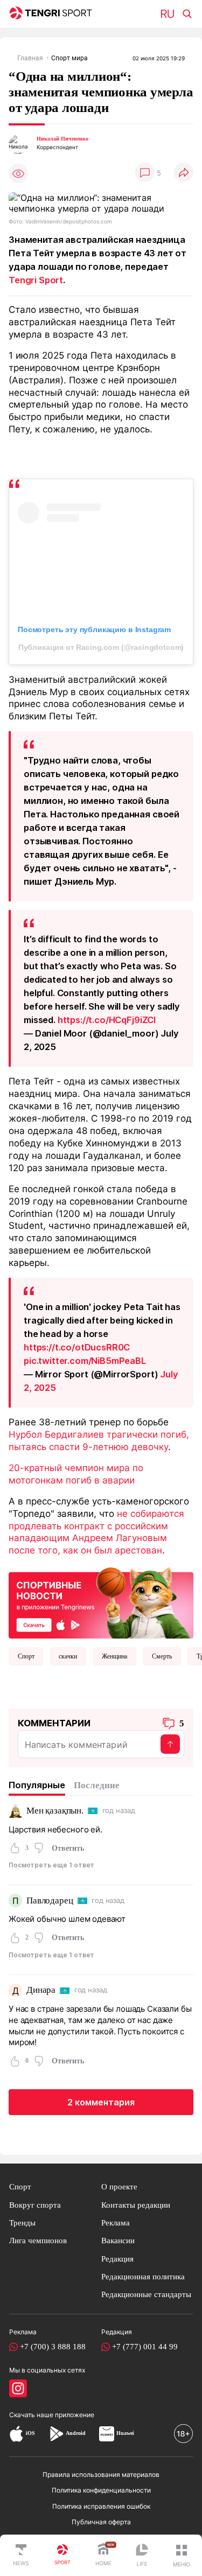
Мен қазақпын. (55, 1811)
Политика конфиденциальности (101, 2490)
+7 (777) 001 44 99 (145, 2347)
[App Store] (16, 2434)
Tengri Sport (36, 280)
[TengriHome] (103, 2556)
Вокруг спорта (35, 2205)
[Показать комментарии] (145, 173)
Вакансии (118, 2241)
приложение (75, 2415)
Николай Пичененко (62, 139)
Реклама (116, 2223)
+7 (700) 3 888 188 (53, 2347)
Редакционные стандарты (146, 2294)
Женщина (114, 1656)
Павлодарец (50, 1900)
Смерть (162, 1656)
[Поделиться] (184, 173)
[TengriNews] (21, 2556)
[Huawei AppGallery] (107, 2434)
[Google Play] (56, 2434)
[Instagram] (18, 2388)
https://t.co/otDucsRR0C (77, 1347)
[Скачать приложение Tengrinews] (101, 1602)
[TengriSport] (62, 2556)
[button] (182, 2556)
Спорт (26, 1656)
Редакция (117, 2259)
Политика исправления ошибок (101, 2506)
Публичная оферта (101, 2522)
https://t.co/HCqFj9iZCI (107, 1020)
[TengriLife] (142, 2556)
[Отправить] (170, 1744)
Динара (41, 1990)
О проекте (119, 2187)
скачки (68, 1656)
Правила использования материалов (101, 2474)
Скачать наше (32, 2415)
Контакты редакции (136, 2205)
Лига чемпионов (38, 2241)
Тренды (22, 2223)
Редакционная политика (143, 2277)
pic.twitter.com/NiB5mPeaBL (85, 1361)
